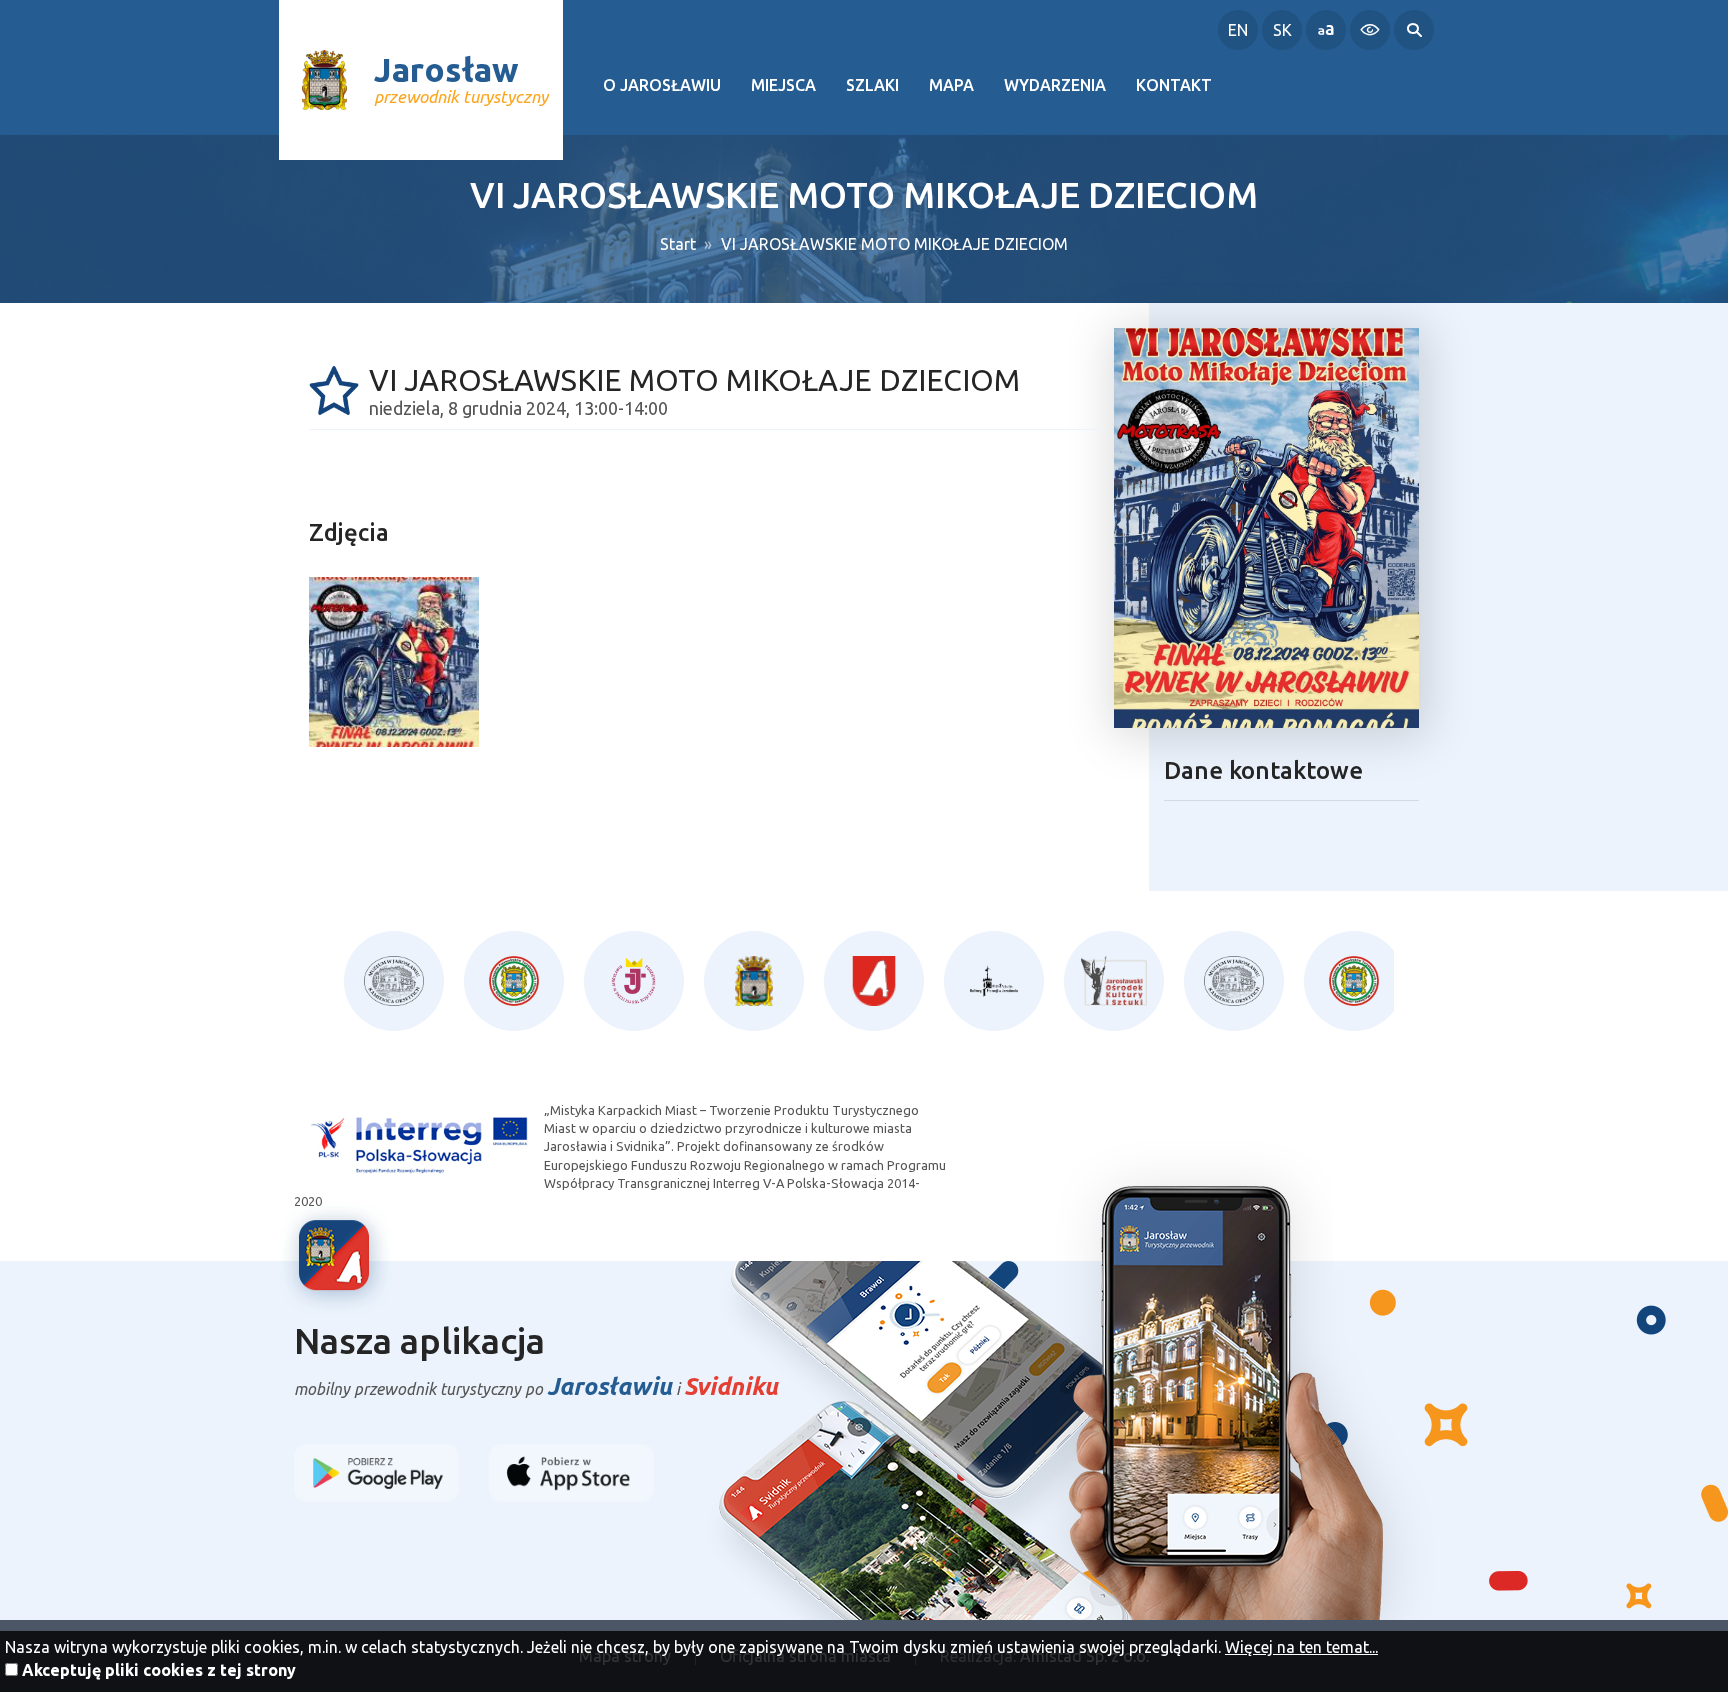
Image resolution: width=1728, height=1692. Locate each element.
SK (1282, 30)
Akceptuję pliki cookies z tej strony (159, 1670)
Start (678, 244)
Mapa (951, 85)
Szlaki (872, 85)
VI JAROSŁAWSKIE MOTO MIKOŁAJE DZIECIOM (894, 244)
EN (1238, 30)
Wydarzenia (1055, 85)
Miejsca (783, 85)
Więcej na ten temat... (1301, 1647)
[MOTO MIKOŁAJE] (394, 662)
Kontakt (1174, 85)
